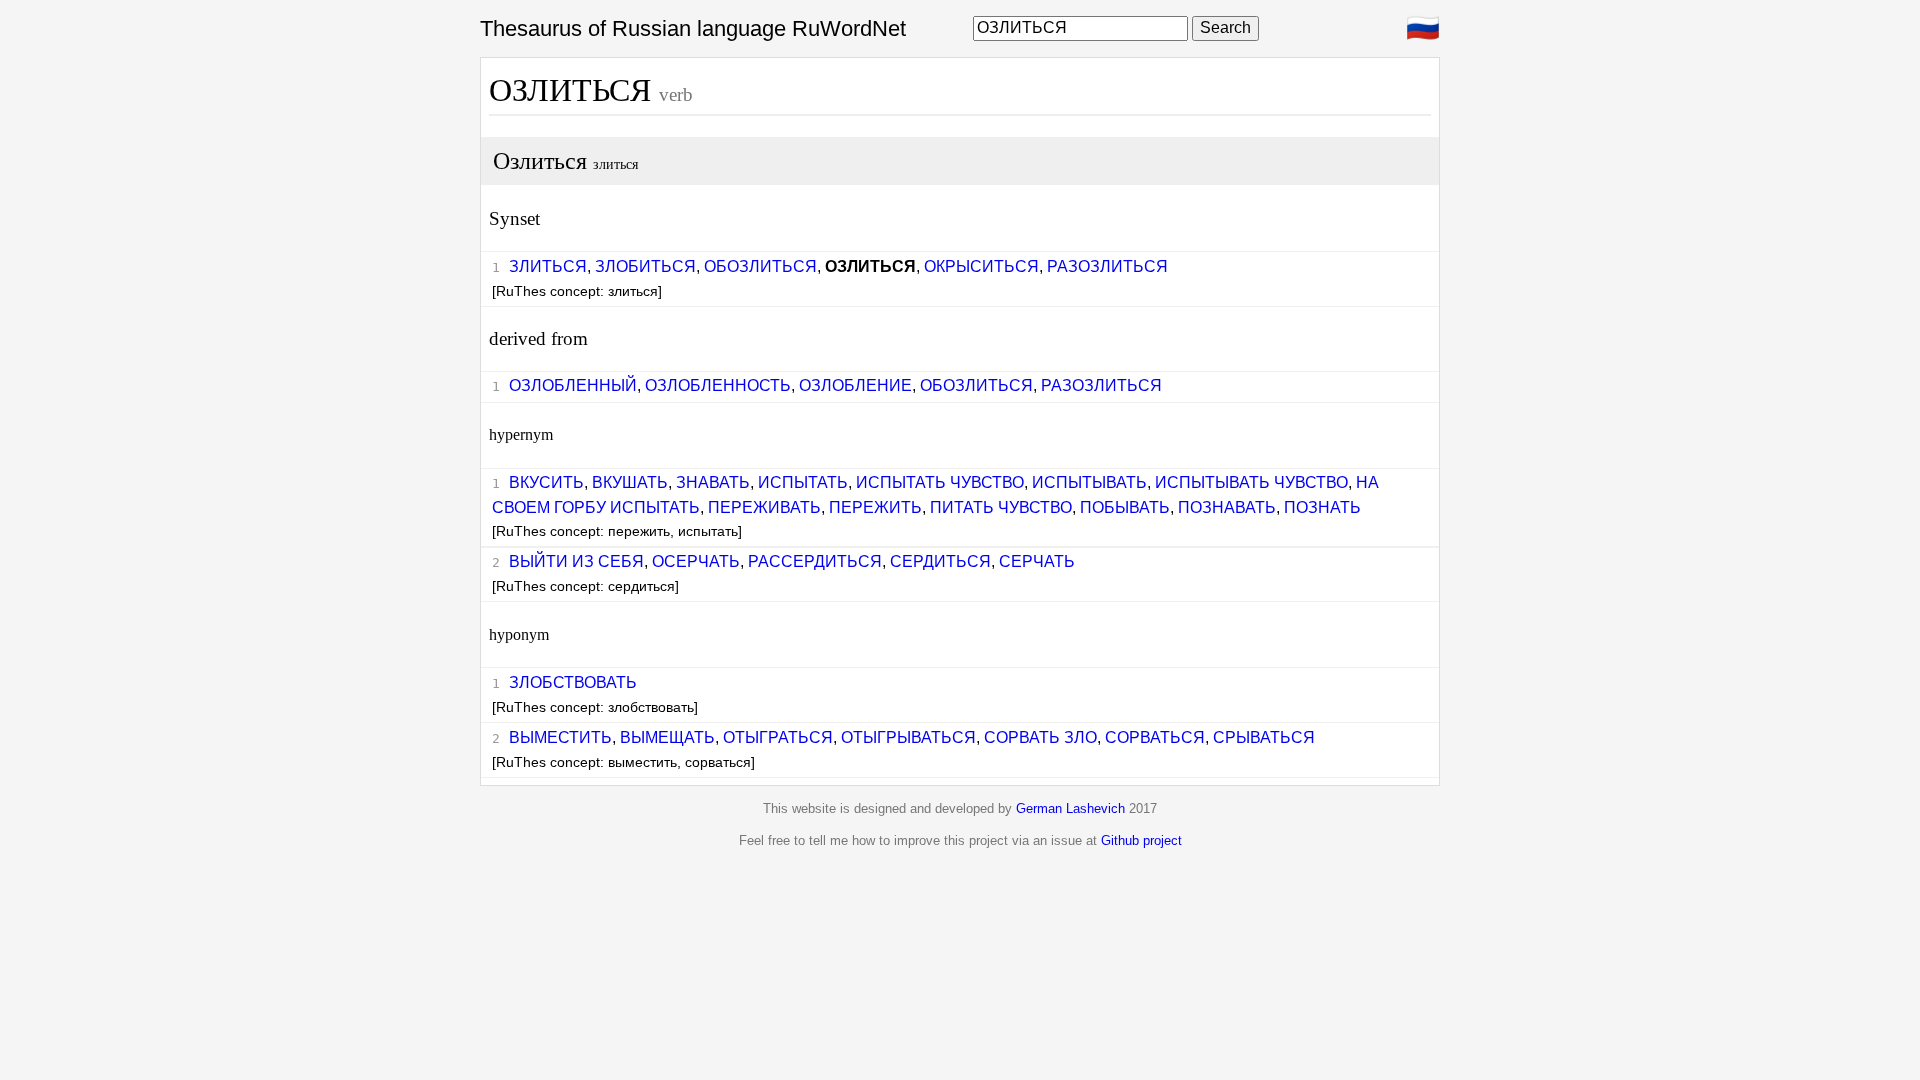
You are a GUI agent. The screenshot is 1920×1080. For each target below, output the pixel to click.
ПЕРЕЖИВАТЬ (764, 507)
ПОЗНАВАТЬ (1227, 507)
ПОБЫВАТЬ (1125, 507)
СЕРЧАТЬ (1037, 561)
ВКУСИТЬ (546, 482)
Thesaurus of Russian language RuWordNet (693, 28)
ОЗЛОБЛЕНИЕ (855, 385)
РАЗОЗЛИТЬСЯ (1107, 266)
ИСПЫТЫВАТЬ (1089, 482)
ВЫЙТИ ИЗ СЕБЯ (576, 561)
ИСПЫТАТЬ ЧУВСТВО (940, 482)
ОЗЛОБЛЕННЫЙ (573, 385)
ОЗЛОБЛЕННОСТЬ (718, 385)
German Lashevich (1070, 808)
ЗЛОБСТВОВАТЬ (573, 682)
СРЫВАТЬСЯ (1264, 737)
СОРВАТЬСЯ (1155, 737)
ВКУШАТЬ (630, 482)
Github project (1141, 840)
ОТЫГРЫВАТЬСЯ (908, 737)
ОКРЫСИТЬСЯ (981, 266)
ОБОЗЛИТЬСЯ (760, 266)
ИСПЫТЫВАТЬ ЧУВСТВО (1251, 482)
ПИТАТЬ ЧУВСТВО (1001, 507)
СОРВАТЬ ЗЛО (1040, 737)
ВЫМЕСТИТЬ (560, 737)
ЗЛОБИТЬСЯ (645, 266)
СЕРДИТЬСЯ (940, 561)
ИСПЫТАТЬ (803, 482)
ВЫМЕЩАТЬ (667, 737)
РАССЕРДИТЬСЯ (815, 561)
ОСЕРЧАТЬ (696, 561)
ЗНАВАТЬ (713, 482)
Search (1225, 27)
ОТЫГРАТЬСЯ (778, 737)
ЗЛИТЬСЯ (548, 266)
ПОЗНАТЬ (1322, 507)
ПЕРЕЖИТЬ (875, 507)
